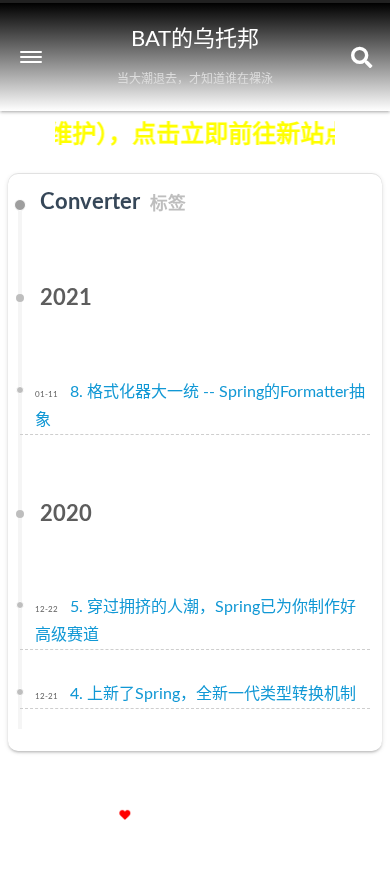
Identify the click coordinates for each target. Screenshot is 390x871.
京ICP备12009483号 (304, 791)
